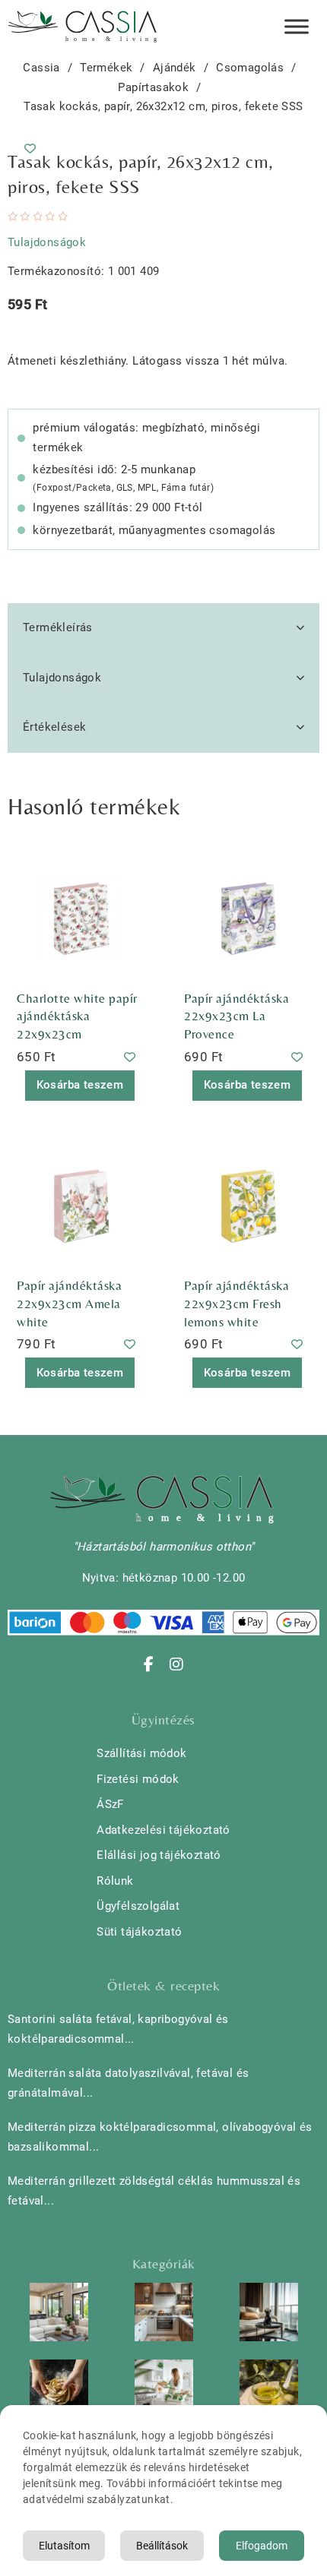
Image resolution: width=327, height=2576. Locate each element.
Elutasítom (64, 2546)
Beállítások (162, 2546)
